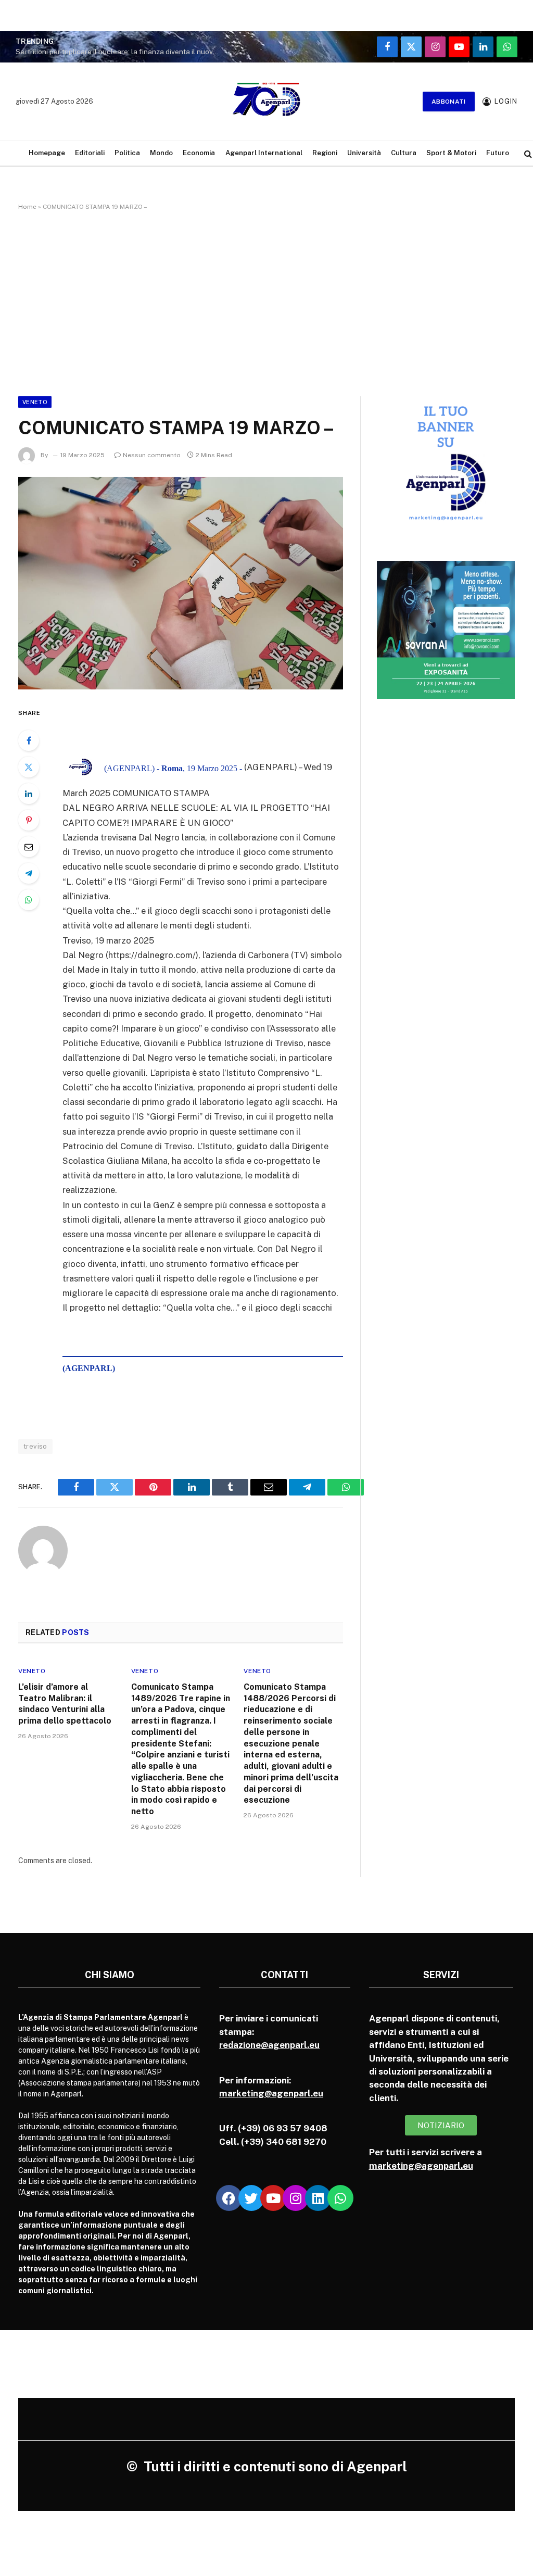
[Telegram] (29, 873)
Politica (127, 153)
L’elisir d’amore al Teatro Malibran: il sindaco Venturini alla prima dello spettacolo (65, 1704)
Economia (199, 153)
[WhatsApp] (29, 900)
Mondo (161, 153)
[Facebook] (29, 740)
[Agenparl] (266, 102)
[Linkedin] (318, 2198)
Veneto (35, 402)
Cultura (404, 153)
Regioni (325, 153)
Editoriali (90, 153)
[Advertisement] (266, 301)
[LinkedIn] (29, 794)
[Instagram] (296, 2198)
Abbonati (449, 102)
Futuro (498, 153)
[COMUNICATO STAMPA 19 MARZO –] (181, 583)
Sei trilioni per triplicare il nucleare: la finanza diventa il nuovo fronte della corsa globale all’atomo (120, 52)
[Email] (29, 847)
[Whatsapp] (340, 2198)
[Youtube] (273, 2198)
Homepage (47, 153)
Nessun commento (152, 455)
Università (364, 153)
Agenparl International (264, 153)
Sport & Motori (451, 153)
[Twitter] (29, 767)
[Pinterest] (29, 820)
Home (27, 207)
